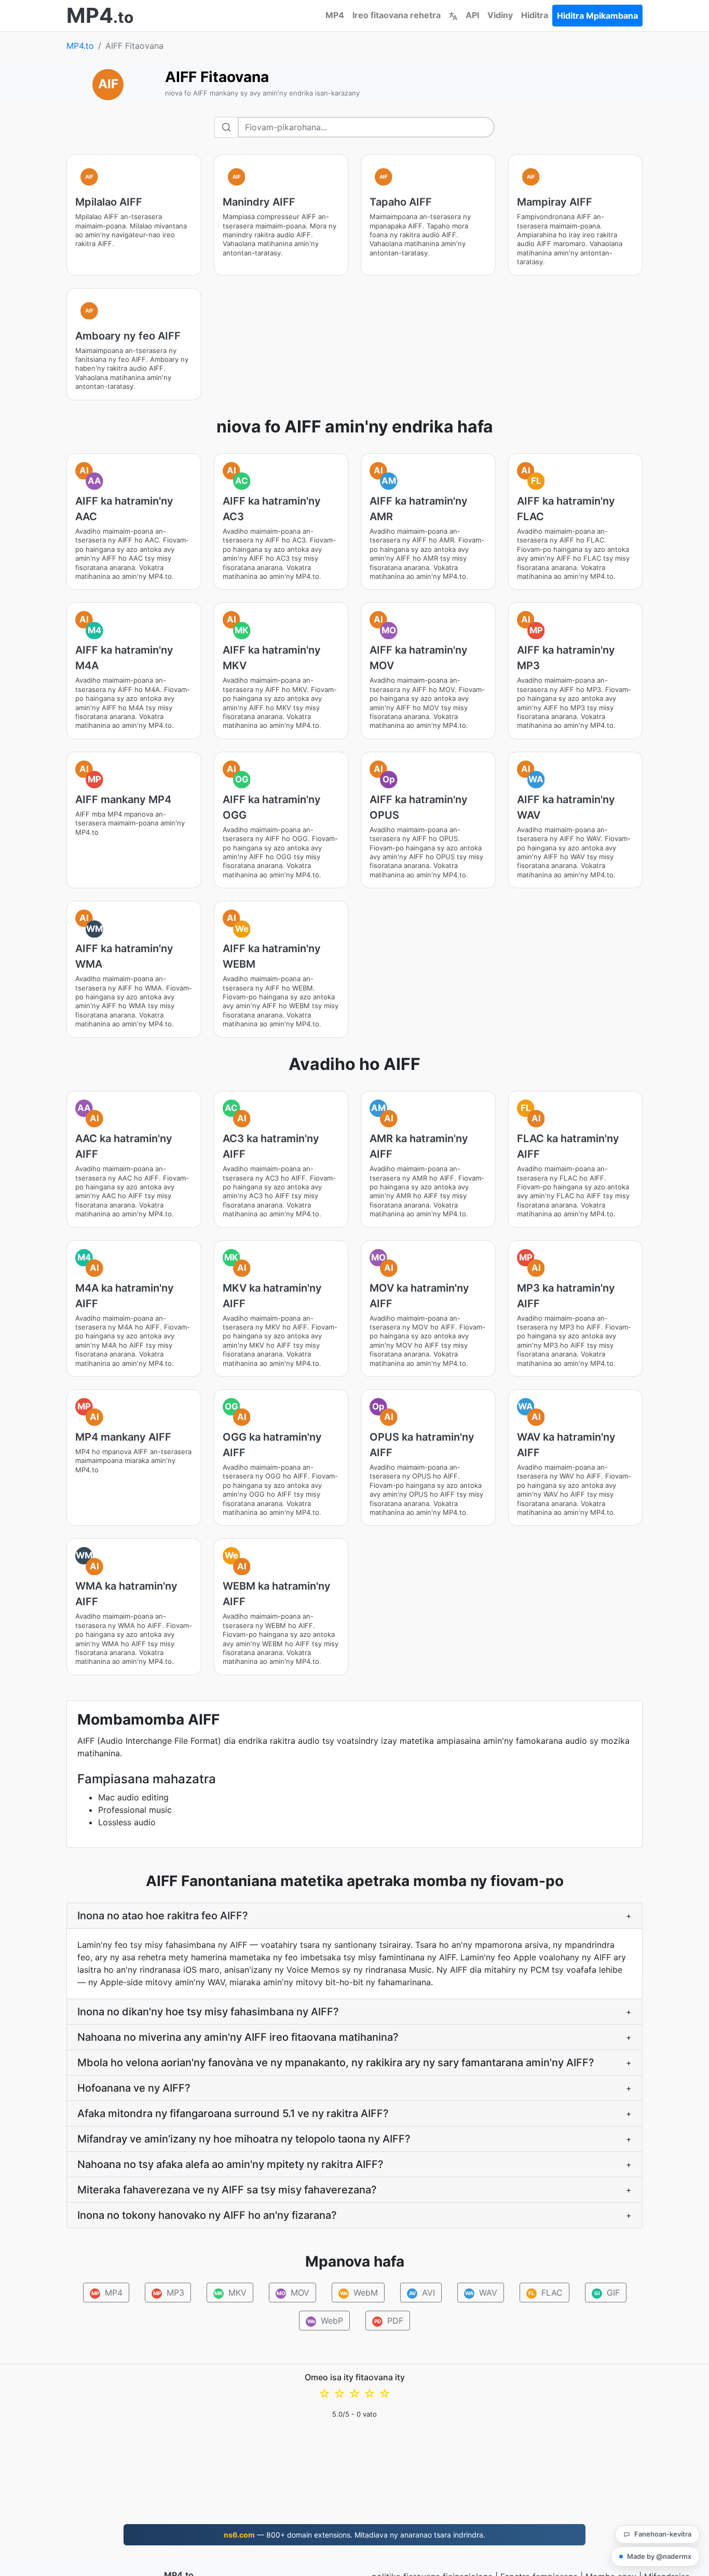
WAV (481, 2293)
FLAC (546, 2293)
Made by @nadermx (659, 2556)
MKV (230, 2293)
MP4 (335, 15)
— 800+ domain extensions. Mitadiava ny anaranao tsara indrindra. (354, 2535)
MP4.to (80, 46)
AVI (422, 2293)
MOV (293, 2293)
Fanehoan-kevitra (663, 2534)
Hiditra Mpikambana (597, 16)
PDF (389, 2321)
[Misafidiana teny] (453, 15)
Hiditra (535, 15)
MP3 (168, 2293)
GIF (607, 2293)
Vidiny (500, 15)
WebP (325, 2321)
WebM (359, 2293)
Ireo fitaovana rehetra (397, 15)
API (472, 15)
